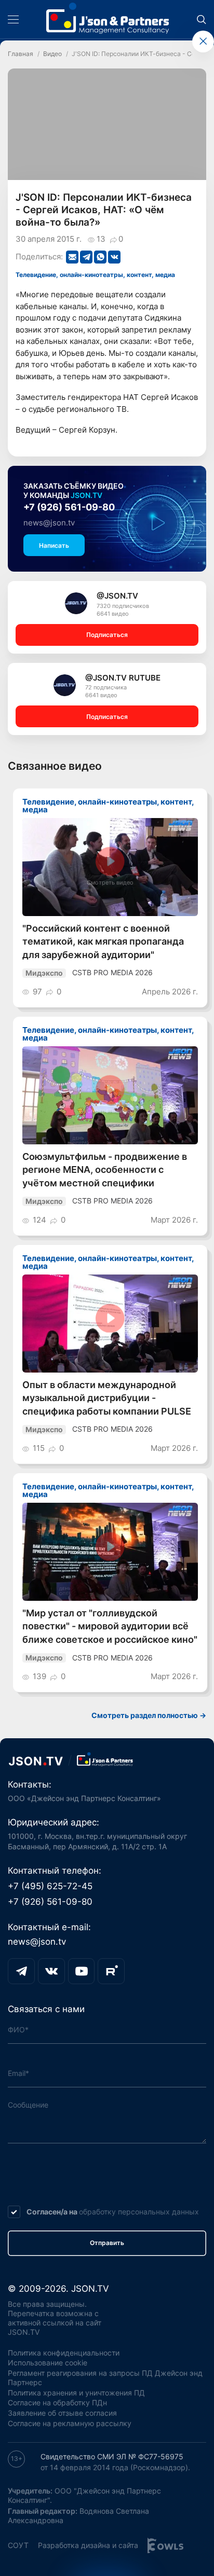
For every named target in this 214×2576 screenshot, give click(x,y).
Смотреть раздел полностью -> (149, 1715)
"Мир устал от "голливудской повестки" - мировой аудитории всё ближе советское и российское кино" (110, 1626)
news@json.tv (49, 523)
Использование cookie (48, 2363)
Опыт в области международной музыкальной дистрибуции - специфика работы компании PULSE (107, 1398)
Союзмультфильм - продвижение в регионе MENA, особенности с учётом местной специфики (105, 1170)
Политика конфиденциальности (64, 2353)
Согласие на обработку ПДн (57, 2403)
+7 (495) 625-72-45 (50, 1886)
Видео (52, 54)
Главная (21, 54)
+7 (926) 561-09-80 (69, 507)
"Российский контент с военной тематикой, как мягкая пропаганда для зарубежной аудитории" (103, 941)
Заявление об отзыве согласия (62, 2413)
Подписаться (107, 635)
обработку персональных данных (139, 2212)
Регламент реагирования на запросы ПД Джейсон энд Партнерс (105, 2378)
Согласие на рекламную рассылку (70, 2423)
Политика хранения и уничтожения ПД (76, 2393)
